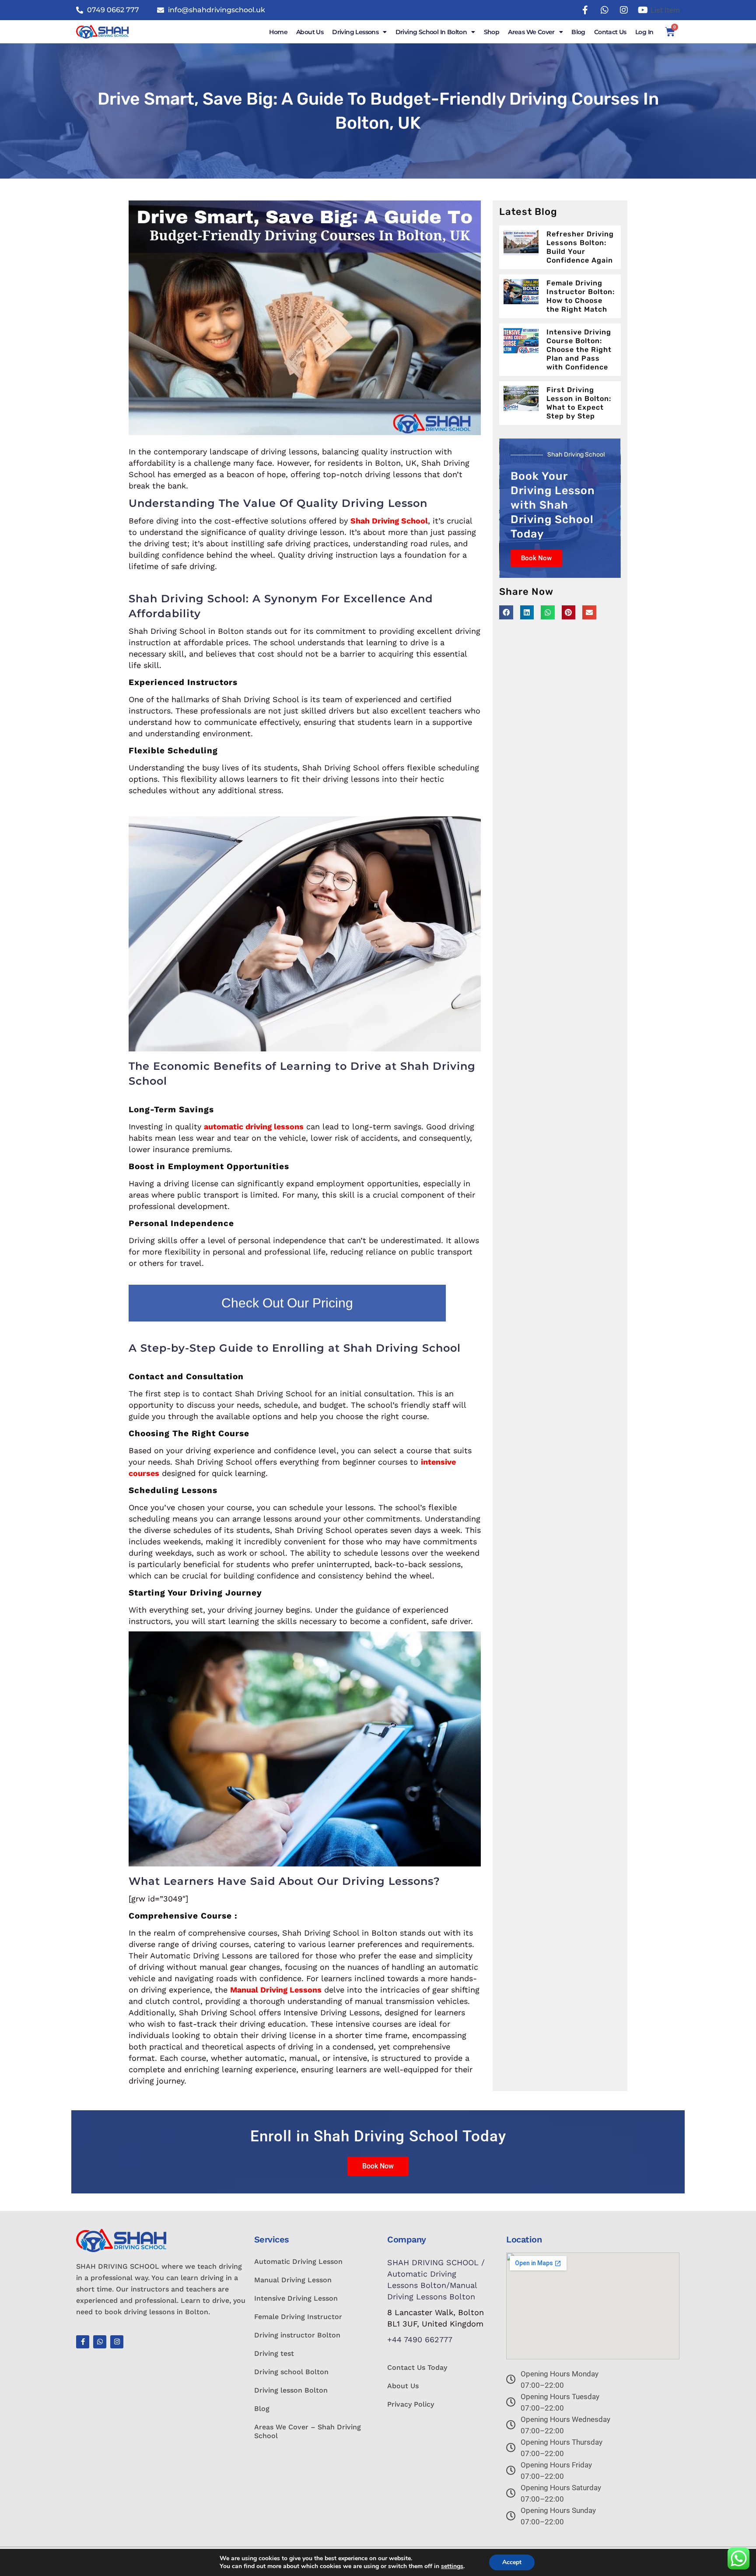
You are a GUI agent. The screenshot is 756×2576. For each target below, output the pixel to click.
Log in (644, 32)
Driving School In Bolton (431, 32)
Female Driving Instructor (298, 2317)
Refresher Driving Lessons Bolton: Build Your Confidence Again (580, 247)
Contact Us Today (417, 2367)
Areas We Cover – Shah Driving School (308, 2431)
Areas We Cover (531, 32)
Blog (578, 32)
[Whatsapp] (100, 2342)
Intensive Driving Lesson (296, 2298)
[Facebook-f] (83, 2342)
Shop (492, 32)
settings (452, 2566)
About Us (310, 32)
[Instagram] (117, 2342)
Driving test (274, 2353)
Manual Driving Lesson (293, 2280)
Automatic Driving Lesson (298, 2261)
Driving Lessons (355, 32)
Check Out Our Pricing (287, 1303)
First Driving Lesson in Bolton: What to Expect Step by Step (579, 403)
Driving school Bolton (291, 2372)
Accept (512, 2562)
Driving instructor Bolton (297, 2335)
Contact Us (610, 32)
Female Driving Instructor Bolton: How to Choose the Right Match (581, 296)
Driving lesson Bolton (291, 2390)
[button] (506, 612)
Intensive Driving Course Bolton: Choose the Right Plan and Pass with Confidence (579, 350)
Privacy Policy (411, 2404)
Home (278, 32)
